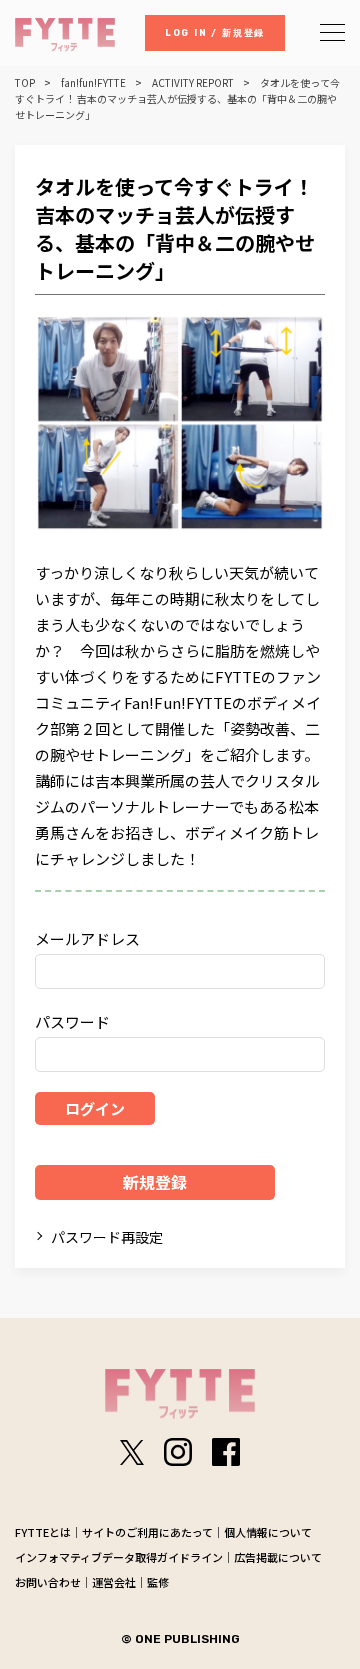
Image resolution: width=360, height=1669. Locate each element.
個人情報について (268, 1532)
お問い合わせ (48, 1582)
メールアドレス (87, 938)
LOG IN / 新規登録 (215, 33)
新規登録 (155, 1182)
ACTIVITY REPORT (193, 83)
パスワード (72, 1021)
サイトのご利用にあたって (147, 1532)
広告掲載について (278, 1557)
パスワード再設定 (107, 1237)
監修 (158, 1582)
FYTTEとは (43, 1532)
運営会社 (114, 1582)
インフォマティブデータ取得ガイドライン (119, 1557)
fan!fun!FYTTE (93, 83)
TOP (25, 83)
